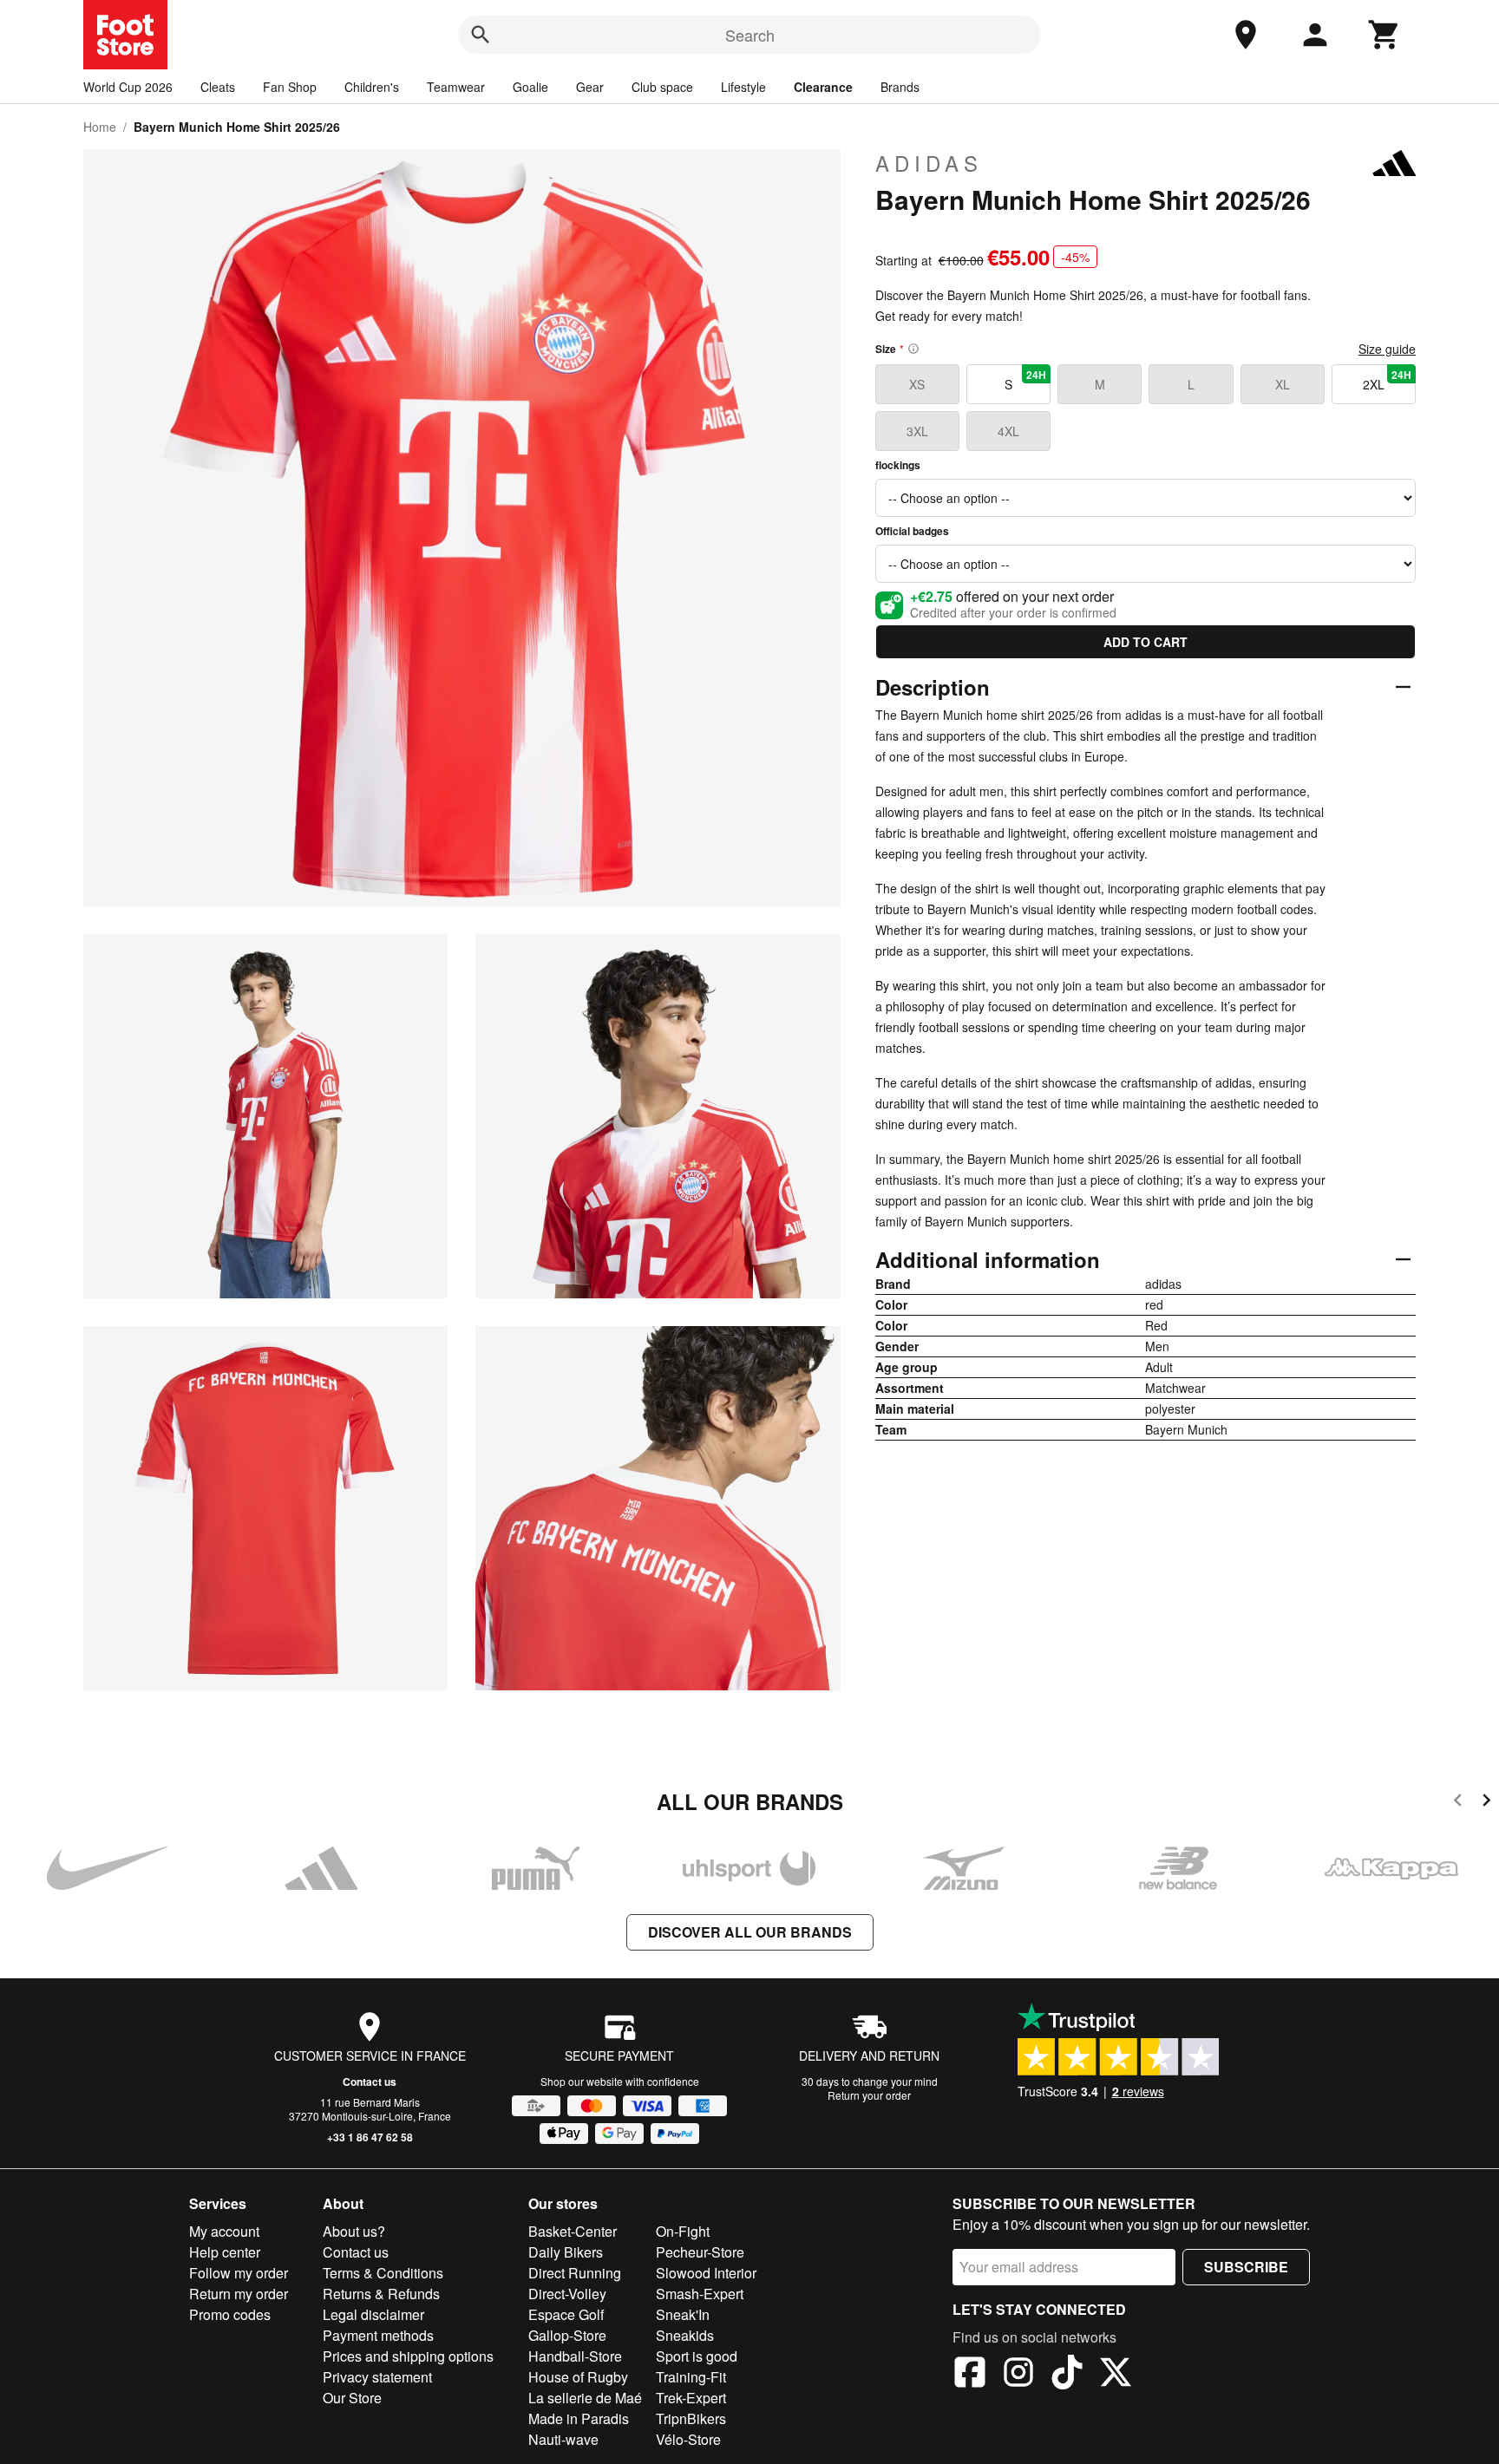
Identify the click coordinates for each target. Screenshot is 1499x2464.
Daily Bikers (566, 2252)
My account (224, 2231)
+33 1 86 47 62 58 (370, 2137)
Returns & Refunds (381, 2294)
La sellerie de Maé (585, 2398)
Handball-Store (575, 2356)
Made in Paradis (579, 2418)
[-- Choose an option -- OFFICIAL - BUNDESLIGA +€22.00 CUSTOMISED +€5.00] (1146, 498)
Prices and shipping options (408, 2356)
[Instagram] (1018, 2375)
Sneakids (685, 2335)
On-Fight (683, 2231)
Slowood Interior (706, 2273)
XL (1283, 384)
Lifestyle (743, 87)
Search (750, 35)
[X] (1116, 2375)
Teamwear (456, 87)
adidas (929, 163)
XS (917, 384)
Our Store (352, 2398)
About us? (354, 2231)
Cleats (218, 87)
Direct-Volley (567, 2294)
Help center (225, 2252)
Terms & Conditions (383, 2273)
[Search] (481, 35)
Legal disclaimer (373, 2314)
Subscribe (1246, 2267)
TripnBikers (691, 2418)
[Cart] (1384, 35)
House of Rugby (578, 2377)
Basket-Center (573, 2231)
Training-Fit (691, 2377)
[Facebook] (970, 2375)
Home (100, 127)
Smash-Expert (700, 2294)
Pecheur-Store (700, 2252)
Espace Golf (566, 2314)
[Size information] (913, 349)
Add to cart (1146, 642)
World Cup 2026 (128, 87)
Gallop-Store (567, 2335)
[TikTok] (1067, 2375)
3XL (917, 431)
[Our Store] (1246, 35)
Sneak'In (683, 2314)
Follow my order (239, 2273)
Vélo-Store (688, 2439)
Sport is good (697, 2356)
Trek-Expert (691, 2398)
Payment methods (378, 2335)
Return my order (239, 2294)
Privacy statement (377, 2377)
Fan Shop (290, 87)
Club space (662, 87)
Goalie (530, 87)
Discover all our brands (750, 1932)
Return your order (869, 2095)
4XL (1008, 431)
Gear (590, 87)
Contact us (370, 2082)
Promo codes (230, 2314)
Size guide (1387, 349)
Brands (900, 87)
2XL (1387, 380)
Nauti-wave (563, 2439)
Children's (372, 87)
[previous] (1458, 1803)
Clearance (823, 87)
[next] (1486, 1803)
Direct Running (575, 2273)
